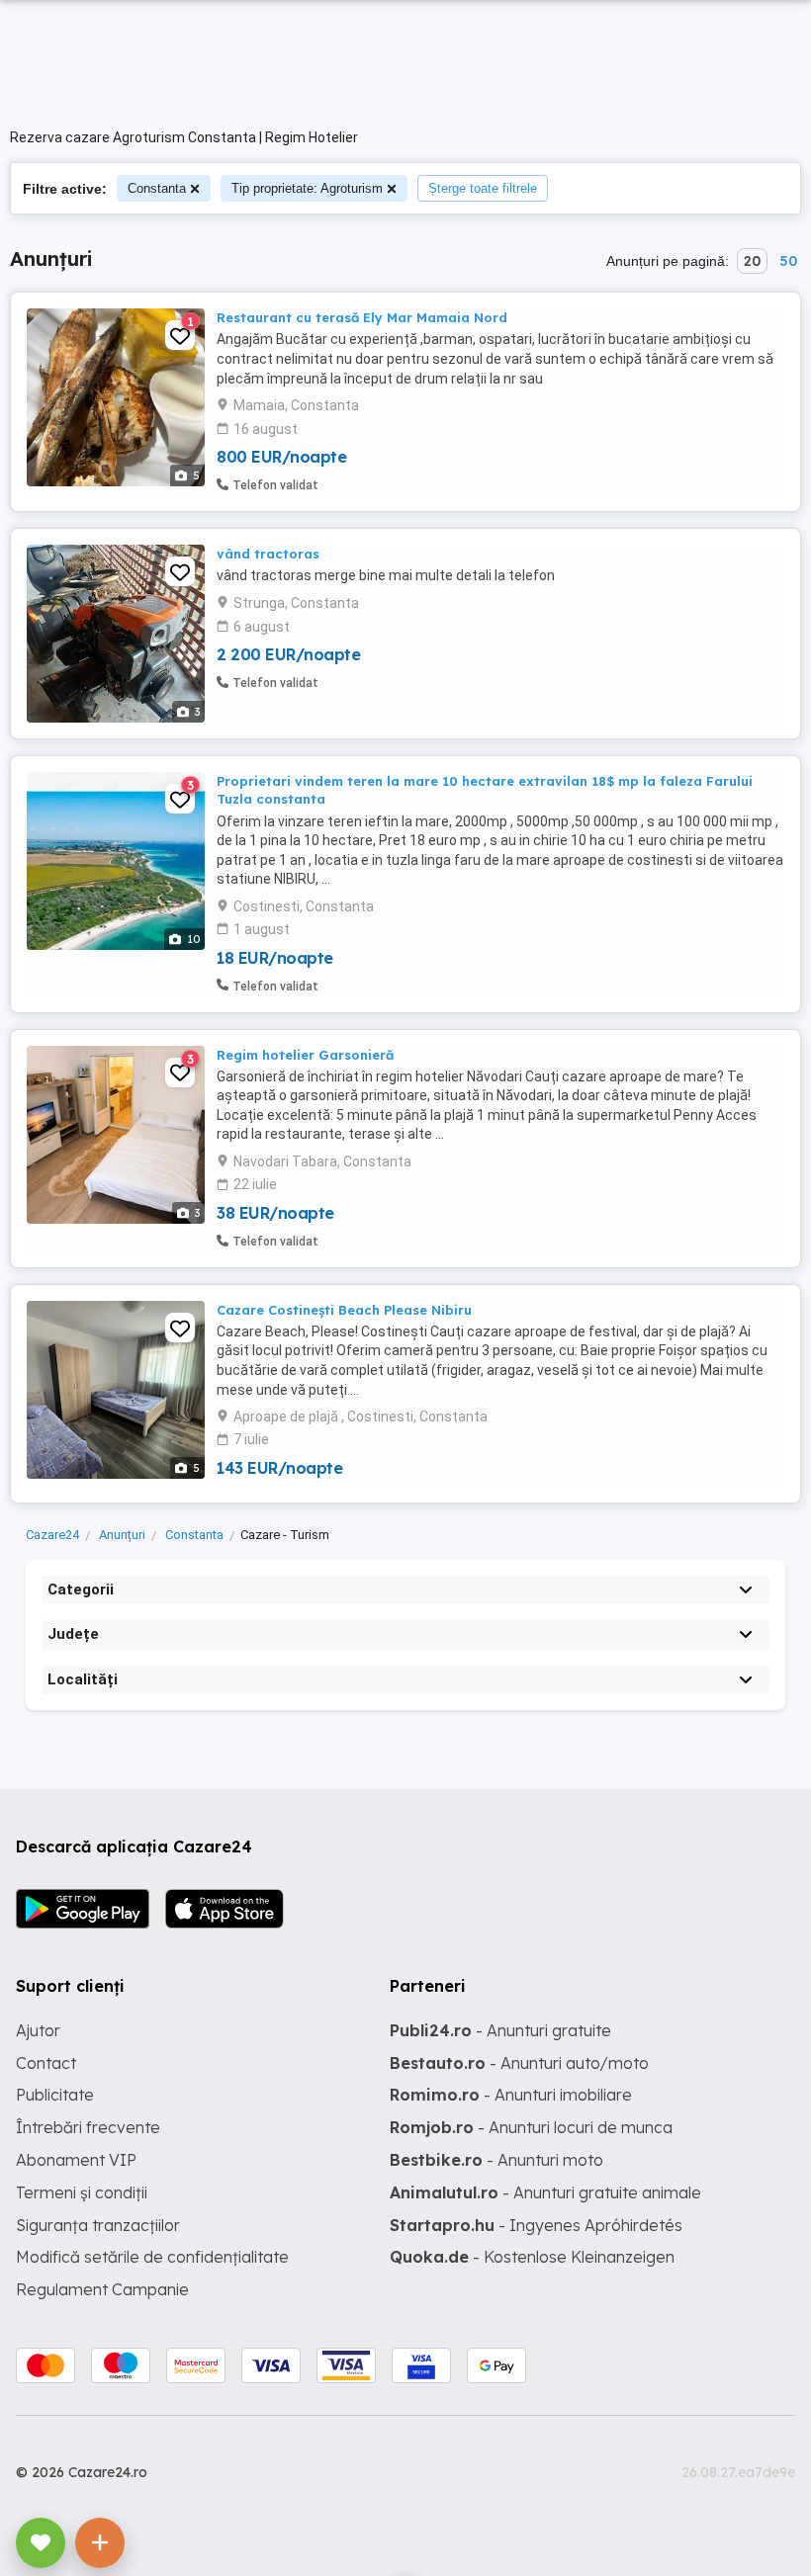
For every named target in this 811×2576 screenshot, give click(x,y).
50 (788, 261)
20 (752, 261)
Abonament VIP (76, 2160)
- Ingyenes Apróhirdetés (536, 2225)
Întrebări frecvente (88, 2127)
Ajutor (38, 2030)
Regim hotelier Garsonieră (305, 1055)
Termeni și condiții (82, 2192)
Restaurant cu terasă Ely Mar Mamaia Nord (362, 317)
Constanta (157, 188)
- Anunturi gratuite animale (545, 2192)
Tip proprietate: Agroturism (307, 188)
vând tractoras (268, 554)
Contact (46, 2063)
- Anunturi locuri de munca (531, 2127)
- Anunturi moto (496, 2160)
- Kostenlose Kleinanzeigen (532, 2257)
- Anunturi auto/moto (519, 2063)
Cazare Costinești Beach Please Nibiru (344, 1310)
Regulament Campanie (102, 2289)
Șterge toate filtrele (483, 188)
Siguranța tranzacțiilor (98, 2225)
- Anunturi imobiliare (511, 2095)
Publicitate (55, 2095)
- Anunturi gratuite (500, 2030)
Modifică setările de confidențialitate (152, 2257)
